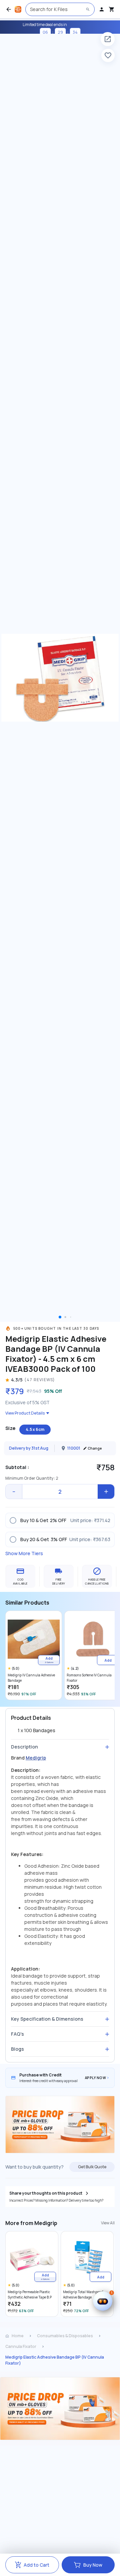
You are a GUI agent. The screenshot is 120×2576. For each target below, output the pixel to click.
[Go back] (9, 9)
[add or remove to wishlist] (108, 55)
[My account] (102, 9)
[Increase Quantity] (106, 1492)
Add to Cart (36, 2565)
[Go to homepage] (18, 9)
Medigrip (36, 1758)
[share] (108, 39)
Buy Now (93, 2565)
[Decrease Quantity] (14, 1492)
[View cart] (112, 9)
